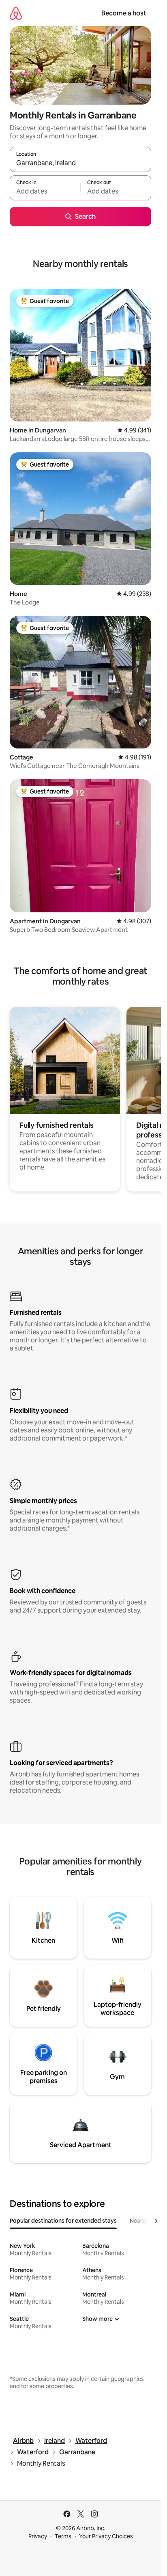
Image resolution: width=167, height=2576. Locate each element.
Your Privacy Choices (106, 2536)
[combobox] (80, 163)
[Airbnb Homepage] (16, 13)
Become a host (124, 13)
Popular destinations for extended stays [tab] (63, 2221)
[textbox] (45, 191)
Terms (63, 2536)
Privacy (38, 2536)
